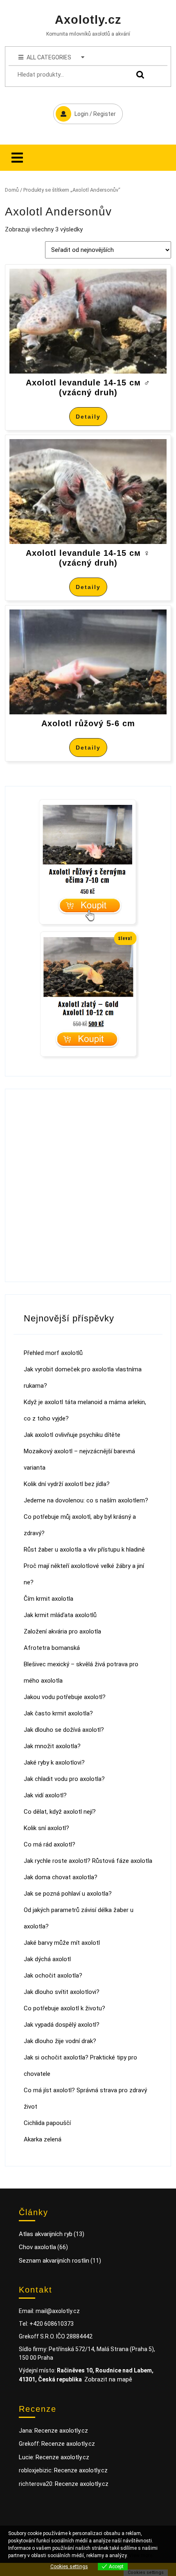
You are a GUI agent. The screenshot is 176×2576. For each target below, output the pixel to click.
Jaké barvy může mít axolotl (62, 1943)
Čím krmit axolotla (49, 1599)
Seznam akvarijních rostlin (54, 2261)
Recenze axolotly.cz (61, 2431)
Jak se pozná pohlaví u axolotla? (68, 1894)
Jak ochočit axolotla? (53, 1976)
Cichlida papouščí (47, 2123)
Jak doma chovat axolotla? (61, 1877)
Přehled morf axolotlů (53, 1353)
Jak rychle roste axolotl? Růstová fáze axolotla (88, 1861)
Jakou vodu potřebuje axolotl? (65, 1697)
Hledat (138, 75)
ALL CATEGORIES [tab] (49, 57)
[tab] (17, 158)
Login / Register (85, 110)
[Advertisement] (88, 1185)
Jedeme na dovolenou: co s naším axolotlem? (86, 1500)
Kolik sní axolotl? (46, 1828)
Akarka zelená (43, 2139)
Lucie (26, 2457)
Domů (12, 190)
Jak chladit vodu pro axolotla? (64, 1779)
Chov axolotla (37, 2247)
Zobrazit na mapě (108, 2379)
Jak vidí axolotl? (45, 1795)
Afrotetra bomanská (52, 1648)
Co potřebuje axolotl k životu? (64, 2008)
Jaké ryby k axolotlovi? (54, 1763)
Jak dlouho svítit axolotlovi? (62, 1992)
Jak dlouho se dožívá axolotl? (64, 1730)
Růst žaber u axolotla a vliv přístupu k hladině (84, 1550)
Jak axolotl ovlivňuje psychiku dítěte (72, 1435)
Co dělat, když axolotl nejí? (60, 1812)
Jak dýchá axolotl (47, 1959)
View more (141, 2556)
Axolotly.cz (88, 20)
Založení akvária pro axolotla (62, 1631)
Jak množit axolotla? (52, 1746)
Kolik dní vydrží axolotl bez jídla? (67, 1484)
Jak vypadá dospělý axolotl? (62, 2025)
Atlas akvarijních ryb (46, 2234)
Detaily (88, 417)
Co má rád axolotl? (50, 1844)
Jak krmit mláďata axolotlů (60, 1615)
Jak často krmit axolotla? (58, 1713)
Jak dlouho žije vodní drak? (60, 2041)
